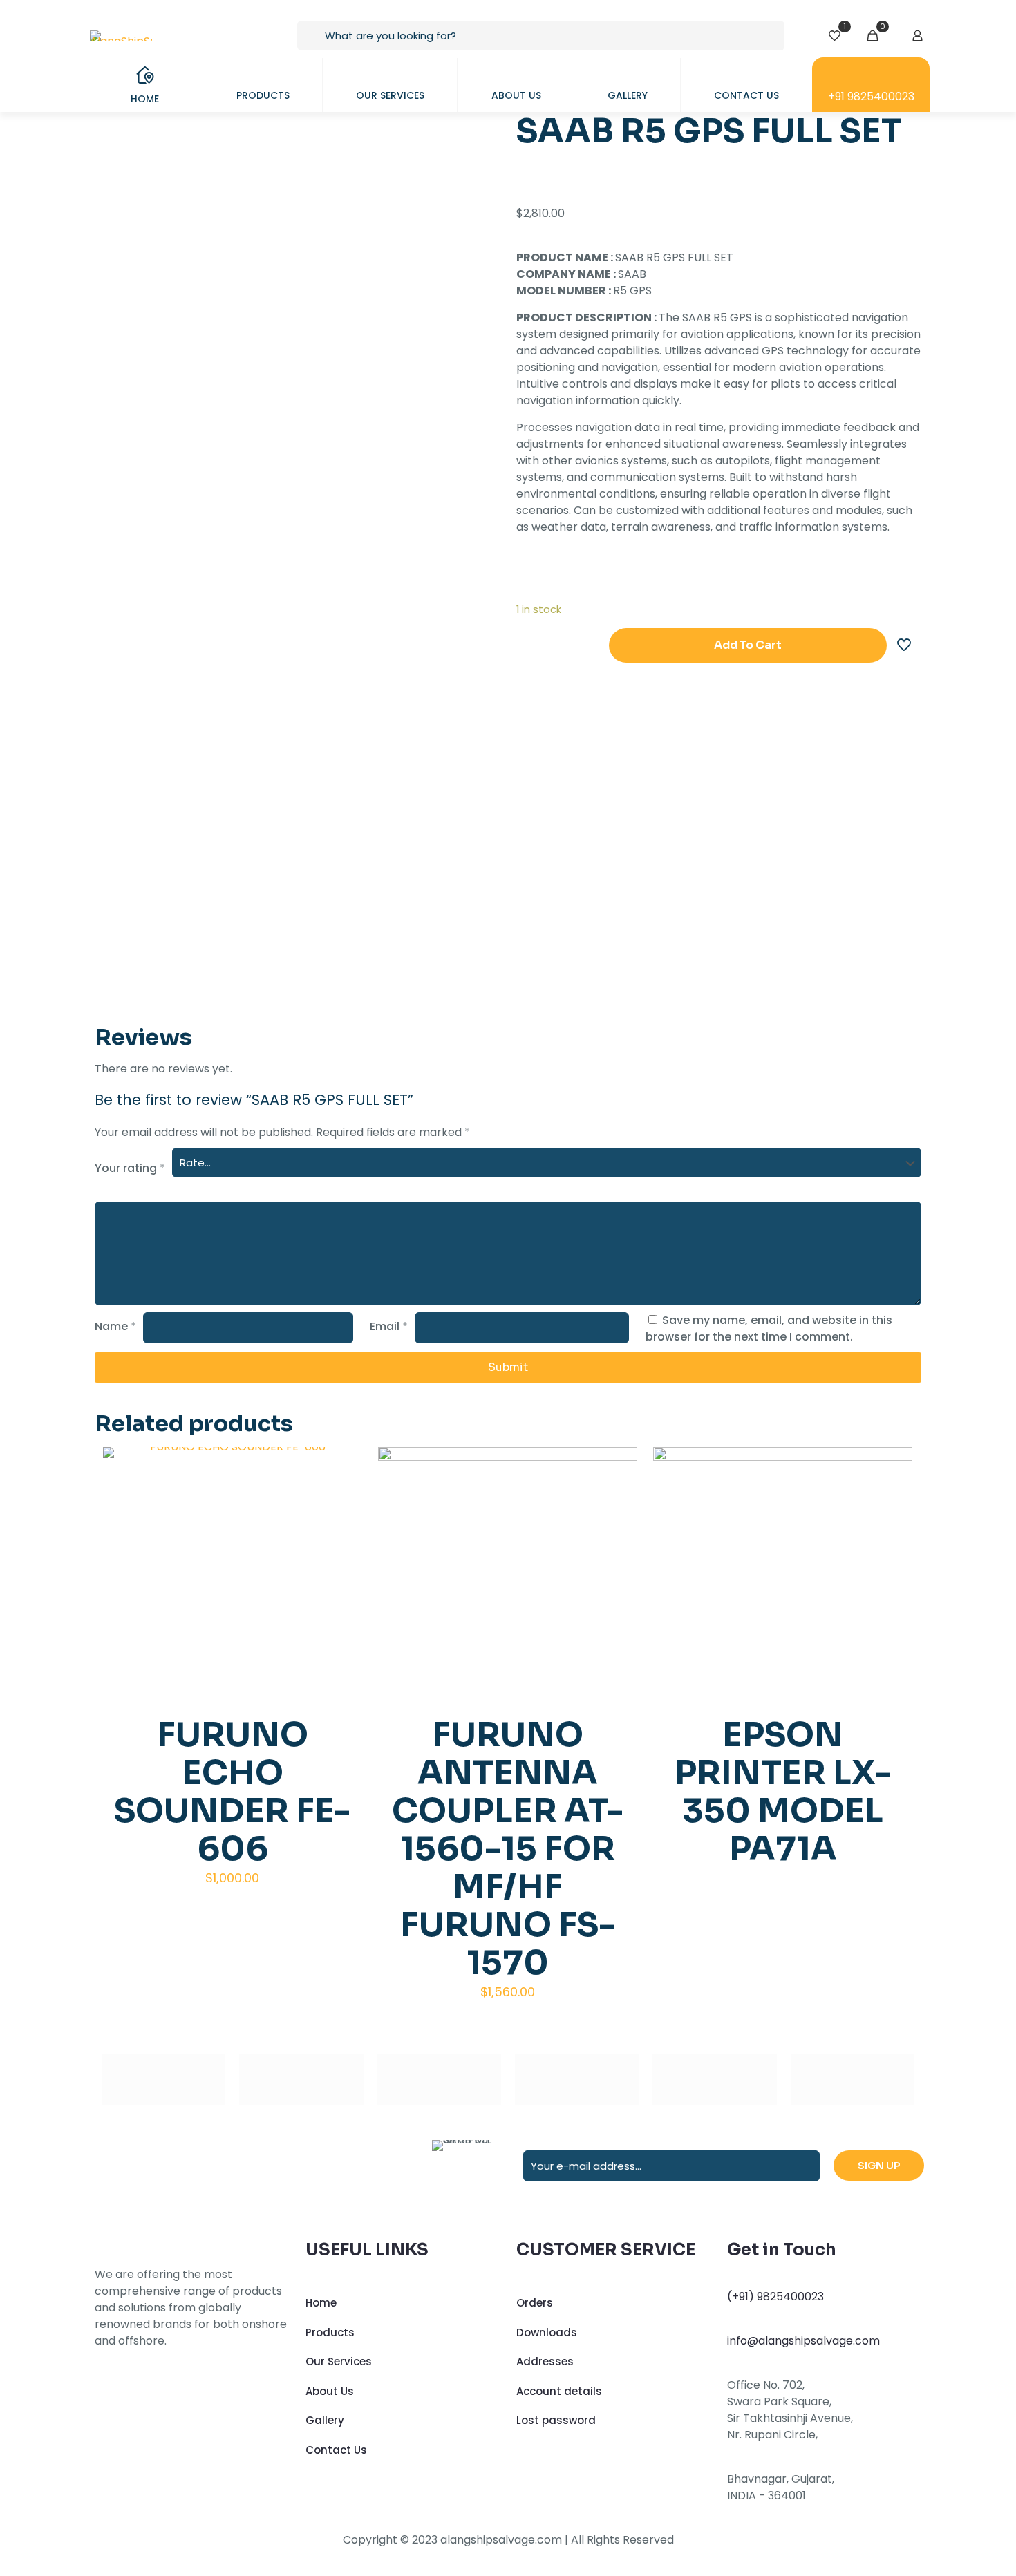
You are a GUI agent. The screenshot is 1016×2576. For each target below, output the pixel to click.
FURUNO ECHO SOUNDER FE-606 (232, 1792)
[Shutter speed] (853, 2080)
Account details (559, 2391)
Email (389, 1326)
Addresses (545, 2361)
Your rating (130, 1168)
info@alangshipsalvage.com (803, 2341)
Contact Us (336, 2450)
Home (321, 2303)
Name (115, 1326)
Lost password (556, 2420)
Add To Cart (748, 645)
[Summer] (439, 2080)
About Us (330, 2391)
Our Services (339, 2361)
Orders (535, 2303)
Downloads (547, 2332)
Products (330, 2332)
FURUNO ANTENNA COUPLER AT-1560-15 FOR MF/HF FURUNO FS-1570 (508, 1849)
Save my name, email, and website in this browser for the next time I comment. (769, 1328)
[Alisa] (163, 2080)
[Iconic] (301, 2080)
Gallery (325, 2420)
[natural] (714, 2080)
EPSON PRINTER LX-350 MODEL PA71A (783, 1792)
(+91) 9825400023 (775, 2296)
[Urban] (577, 2080)
